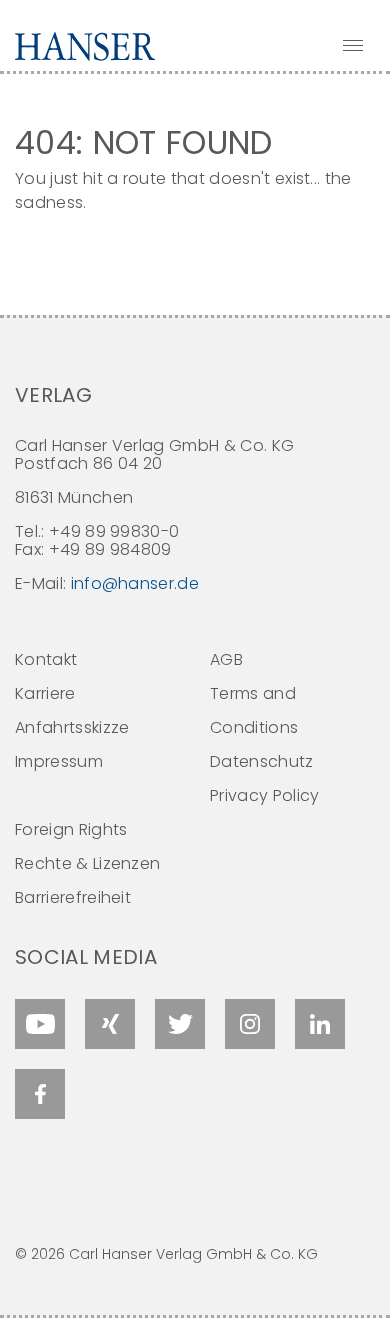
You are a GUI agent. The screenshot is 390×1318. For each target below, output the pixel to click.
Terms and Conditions (254, 710)
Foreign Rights (71, 829)
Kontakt (46, 659)
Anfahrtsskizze (72, 727)
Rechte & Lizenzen (87, 863)
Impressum (59, 761)
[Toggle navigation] (353, 45)
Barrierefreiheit (73, 897)
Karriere (45, 693)
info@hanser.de (135, 583)
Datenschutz (262, 761)
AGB (226, 659)
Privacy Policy (264, 795)
